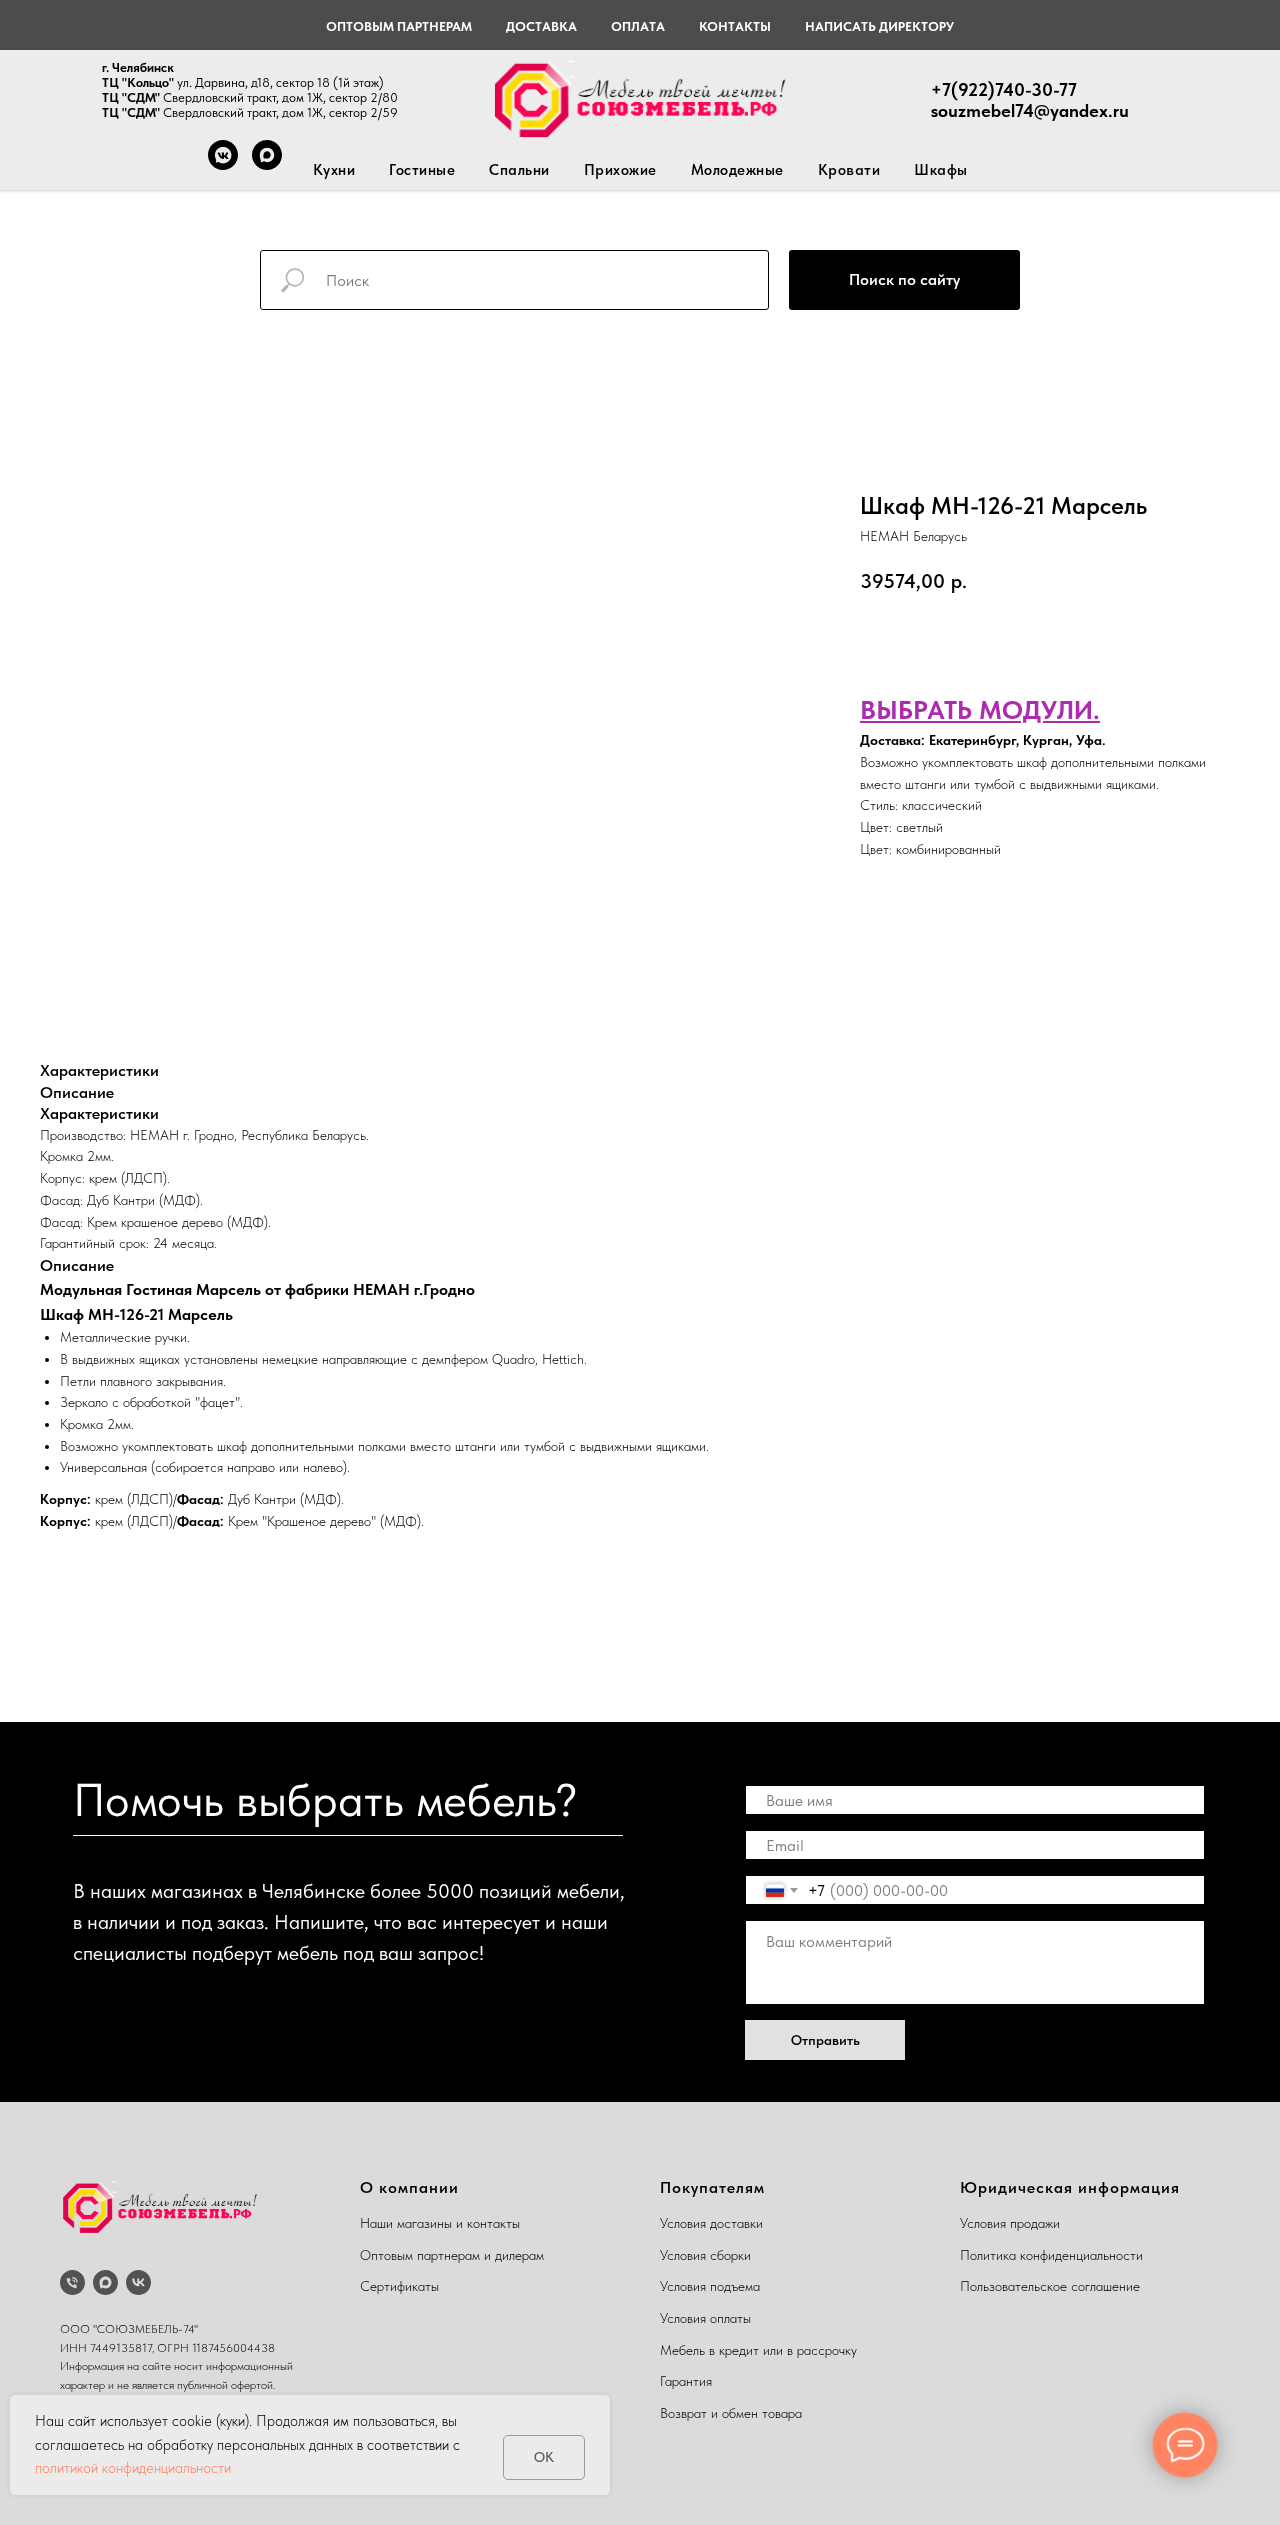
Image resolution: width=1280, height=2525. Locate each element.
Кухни (334, 170)
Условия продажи (1010, 2223)
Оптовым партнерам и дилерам (452, 2255)
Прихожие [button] (620, 170)
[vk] (138, 2282)
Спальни (519, 170)
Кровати (849, 170)
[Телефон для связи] (72, 2282)
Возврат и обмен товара (731, 2413)
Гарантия (686, 2381)
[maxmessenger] (105, 2282)
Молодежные (737, 170)
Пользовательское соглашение (1050, 2286)
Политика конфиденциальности (1051, 2255)
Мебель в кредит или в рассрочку (758, 2350)
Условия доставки (711, 2223)
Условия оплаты (705, 2318)
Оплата (638, 26)
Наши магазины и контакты (440, 2223)
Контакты (735, 26)
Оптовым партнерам (399, 26)
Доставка (541, 26)
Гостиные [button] (422, 170)
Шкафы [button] (941, 170)
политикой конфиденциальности (133, 2468)
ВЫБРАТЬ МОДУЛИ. (980, 709)
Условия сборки (705, 2255)
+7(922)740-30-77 (1004, 89)
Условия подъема (710, 2286)
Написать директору (879, 26)
